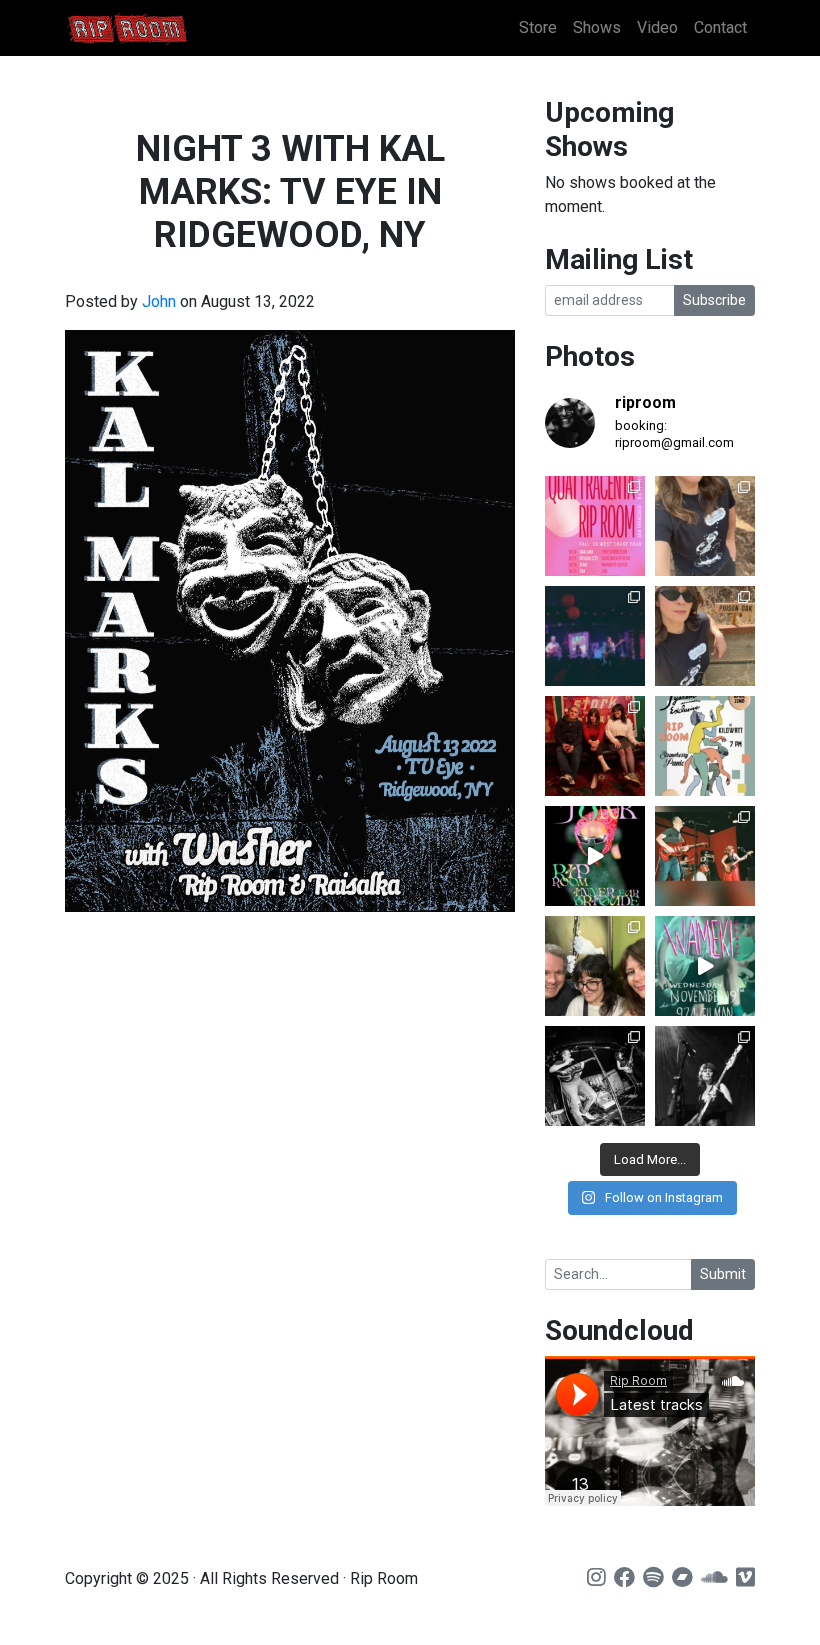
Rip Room (165, 28)
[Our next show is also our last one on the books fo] (595, 1076)
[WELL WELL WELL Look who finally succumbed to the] (705, 636)
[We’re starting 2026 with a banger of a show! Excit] (705, 856)
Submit (723, 1274)
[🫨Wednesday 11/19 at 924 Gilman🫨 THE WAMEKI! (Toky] (705, 966)
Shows (597, 27)
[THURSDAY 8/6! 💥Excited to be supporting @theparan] (595, 636)
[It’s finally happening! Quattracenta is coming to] (595, 526)
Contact (720, 27)
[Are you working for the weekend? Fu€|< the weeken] (595, 856)
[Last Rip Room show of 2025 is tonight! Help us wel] (595, 966)
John (159, 301)
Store (538, 27)
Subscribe (714, 300)
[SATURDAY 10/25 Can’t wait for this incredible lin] (705, 1076)
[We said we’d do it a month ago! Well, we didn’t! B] (705, 526)
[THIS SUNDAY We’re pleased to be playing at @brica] (595, 746)
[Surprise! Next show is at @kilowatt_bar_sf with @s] (705, 746)
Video (657, 27)
